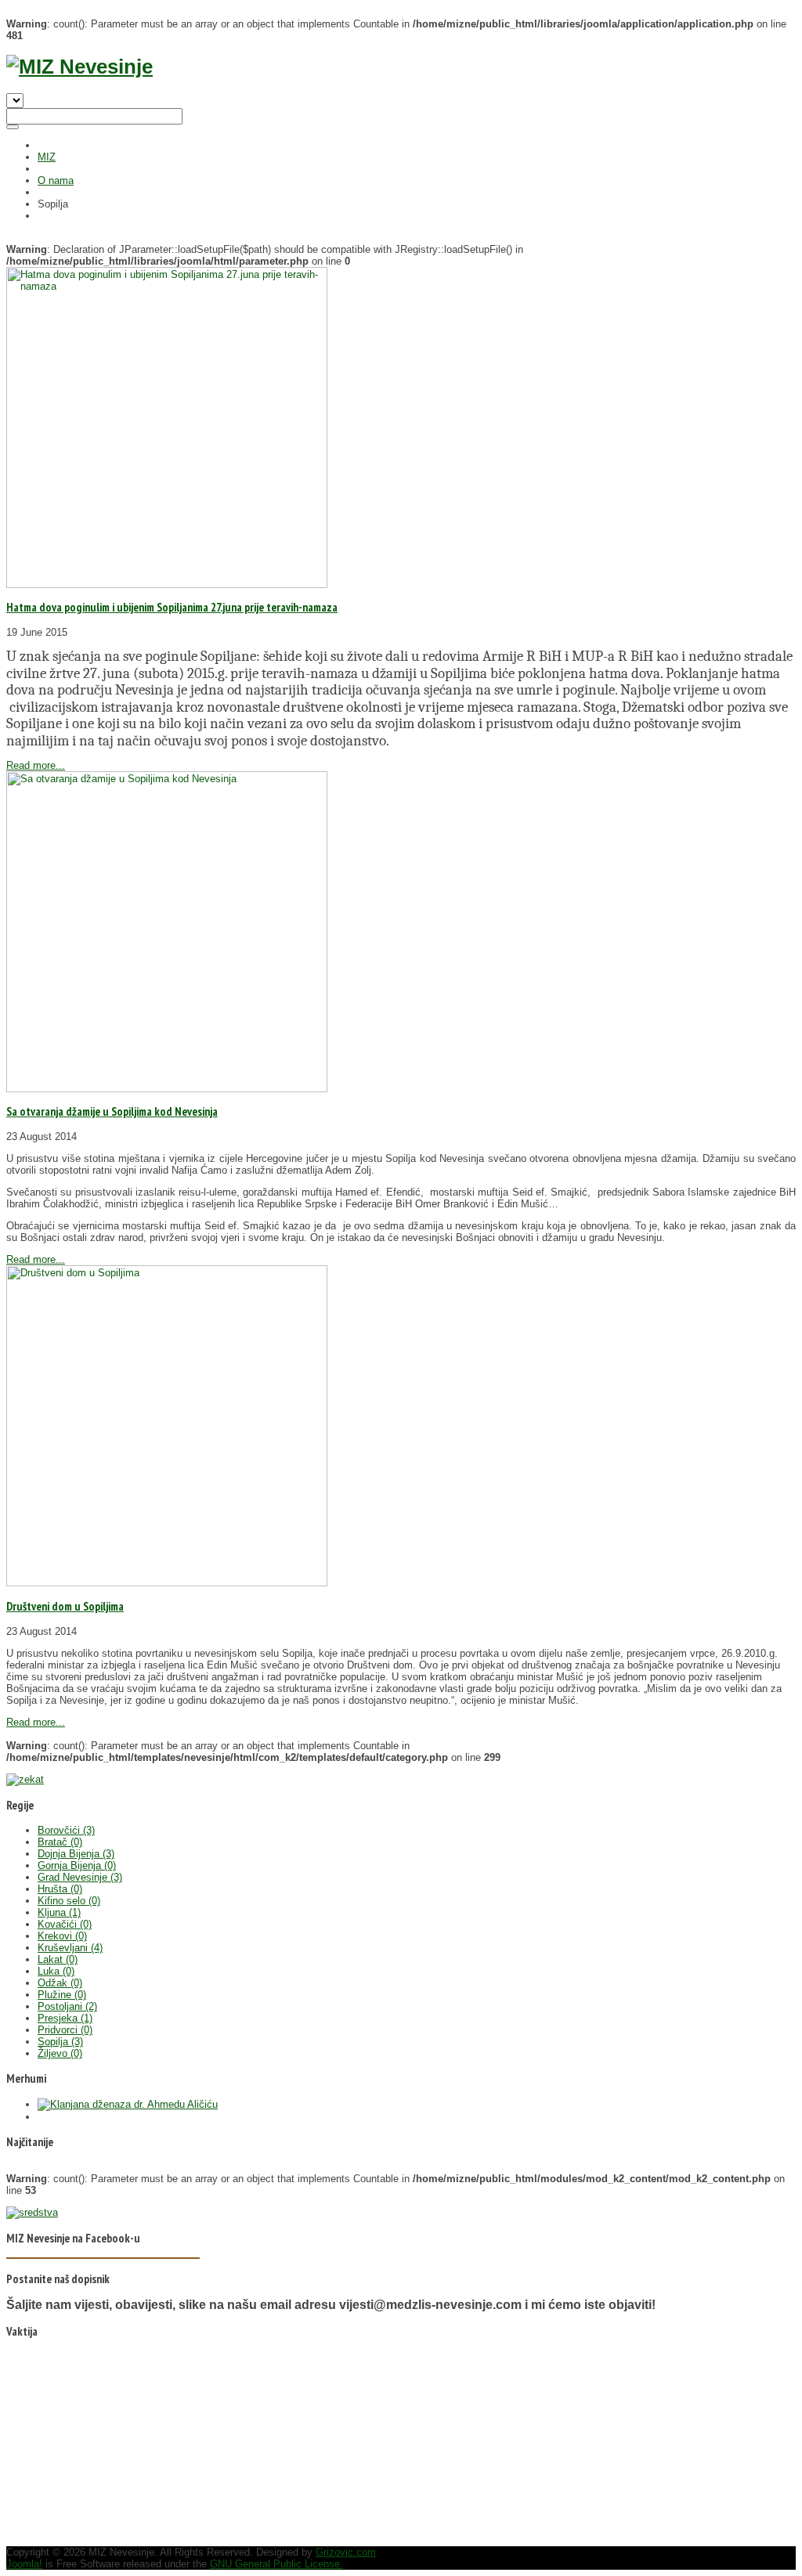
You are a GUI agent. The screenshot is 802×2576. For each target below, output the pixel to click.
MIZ (47, 157)
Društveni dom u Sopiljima (65, 1606)
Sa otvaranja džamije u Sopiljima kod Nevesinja (112, 1111)
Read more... (36, 765)
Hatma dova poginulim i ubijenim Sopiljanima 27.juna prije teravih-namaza (172, 607)
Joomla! (24, 2564)
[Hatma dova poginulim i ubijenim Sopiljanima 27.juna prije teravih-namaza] (167, 584)
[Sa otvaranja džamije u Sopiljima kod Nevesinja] (167, 1089)
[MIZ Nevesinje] (79, 67)
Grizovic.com (346, 2552)
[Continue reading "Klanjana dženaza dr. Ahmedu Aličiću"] (128, 2104)
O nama (56, 180)
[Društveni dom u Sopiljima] (167, 1583)
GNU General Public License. (276, 2564)
